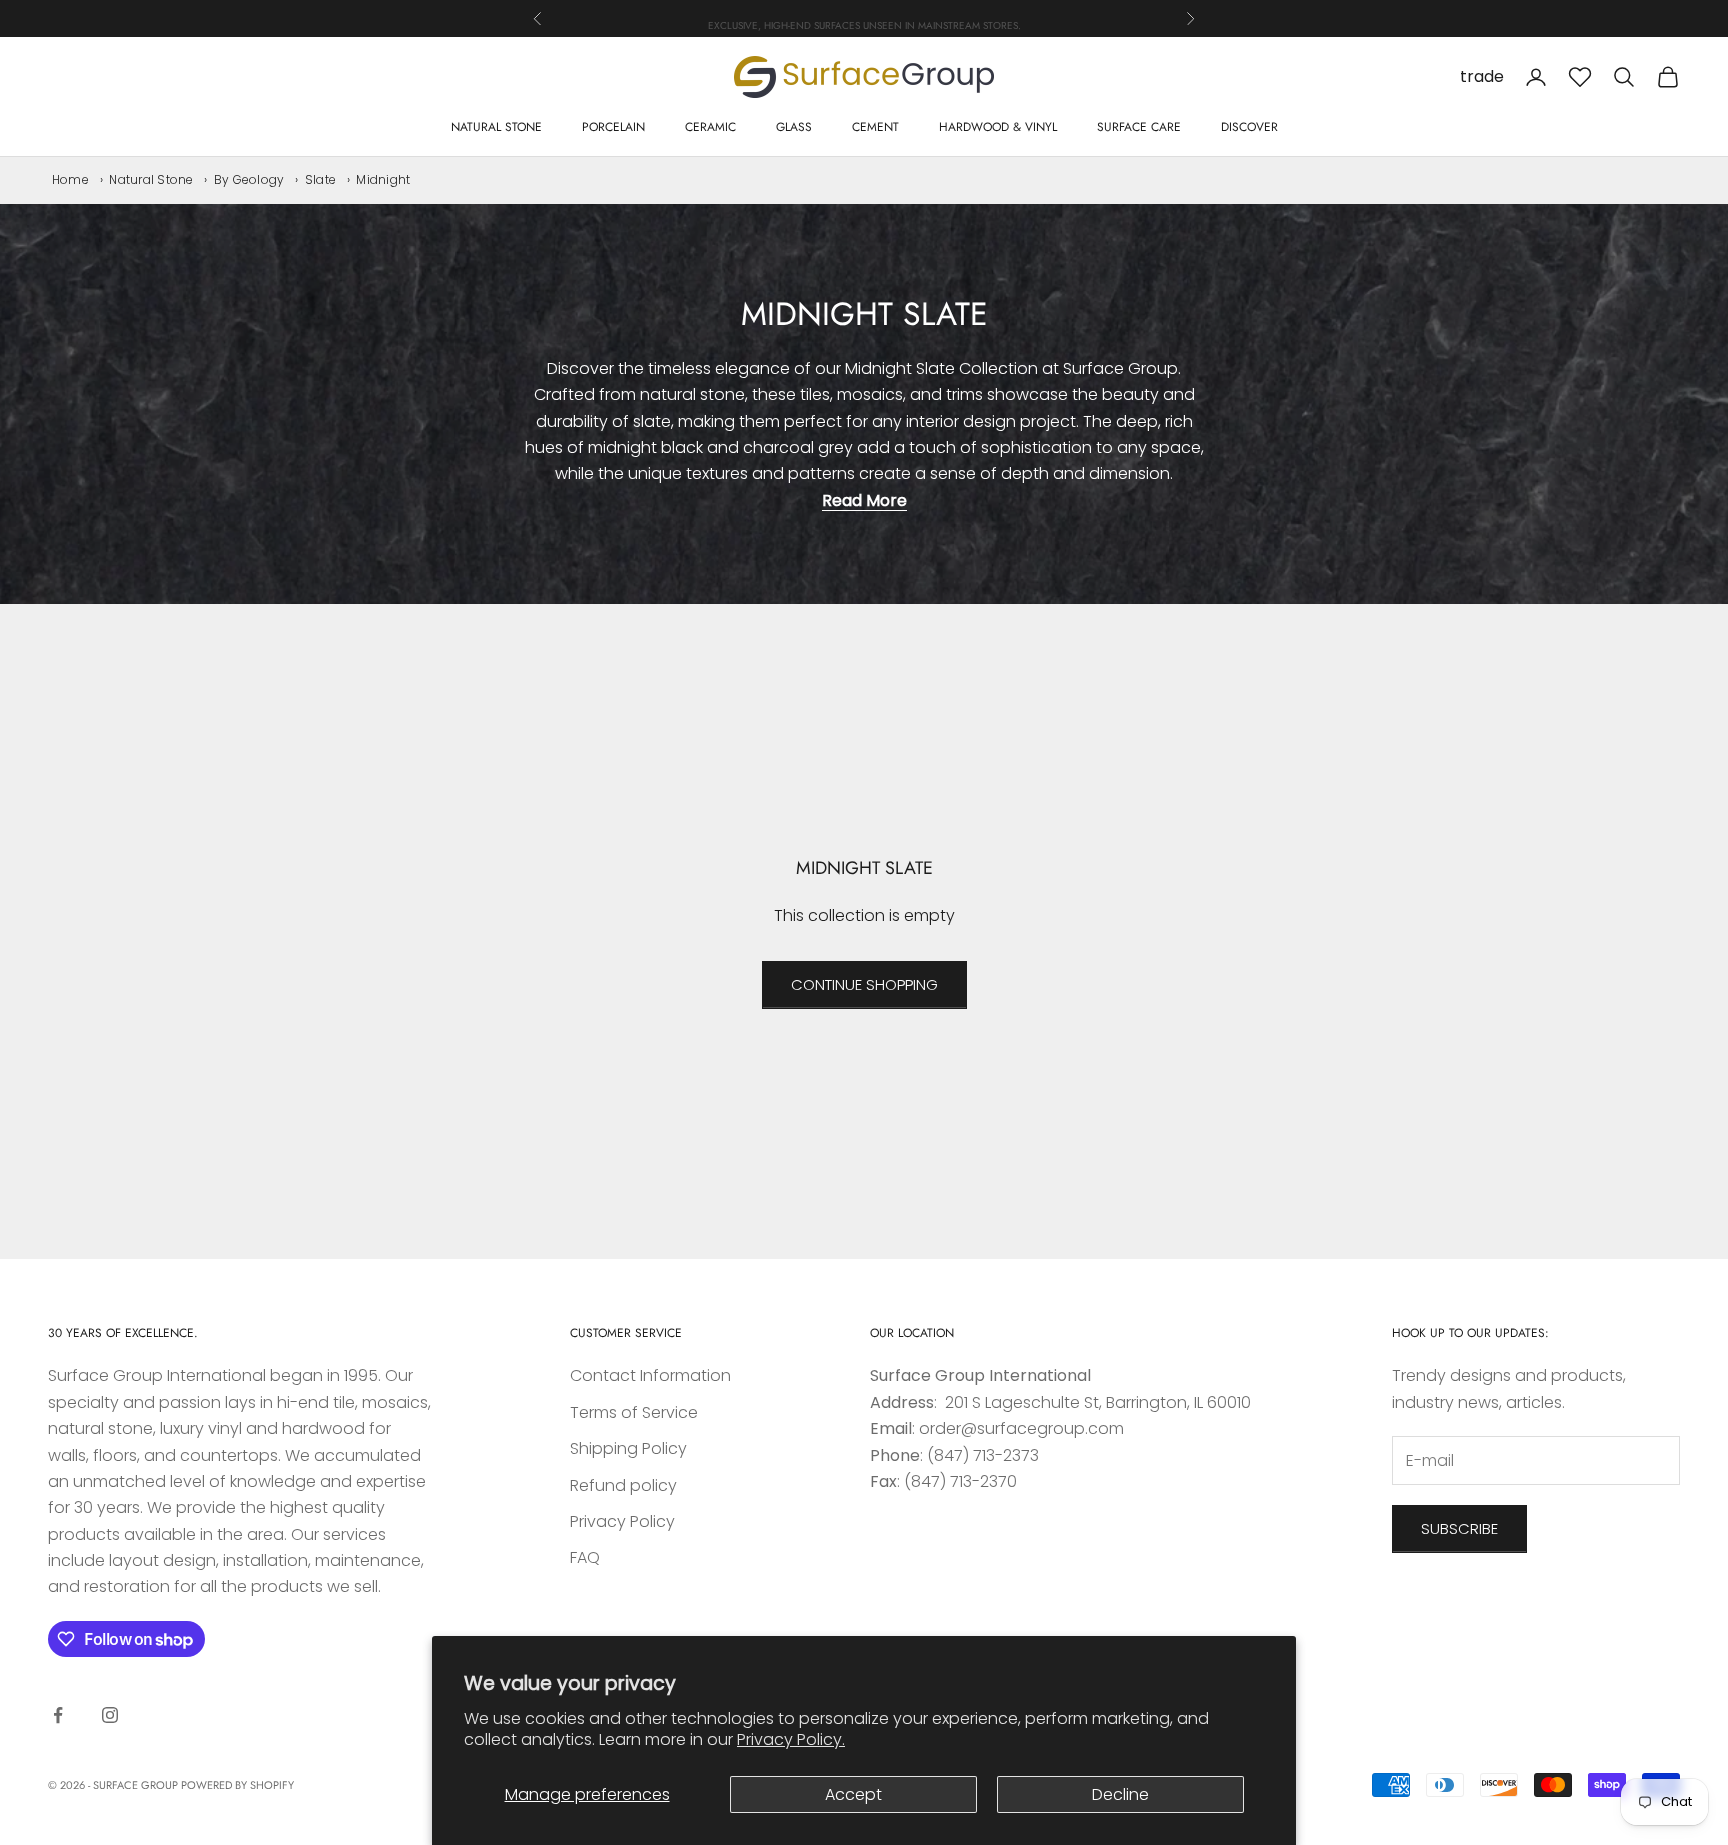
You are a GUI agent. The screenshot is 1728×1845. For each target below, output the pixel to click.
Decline (1120, 1794)
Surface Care (1139, 127)
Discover (1249, 127)
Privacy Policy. (791, 1739)
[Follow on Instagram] (110, 1715)
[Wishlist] (1580, 77)
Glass (794, 127)
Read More (864, 500)
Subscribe (1459, 1528)
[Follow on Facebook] (58, 1715)
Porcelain (613, 127)
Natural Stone (496, 127)
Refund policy (623, 1485)
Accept (853, 1794)
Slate (320, 179)
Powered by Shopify (237, 1785)
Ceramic (710, 127)
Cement (875, 127)
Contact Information (650, 1375)
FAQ (585, 1557)
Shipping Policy (628, 1448)
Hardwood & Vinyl (998, 127)
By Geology (249, 179)
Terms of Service (634, 1412)
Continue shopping (864, 984)
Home (70, 179)
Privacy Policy (622, 1521)
